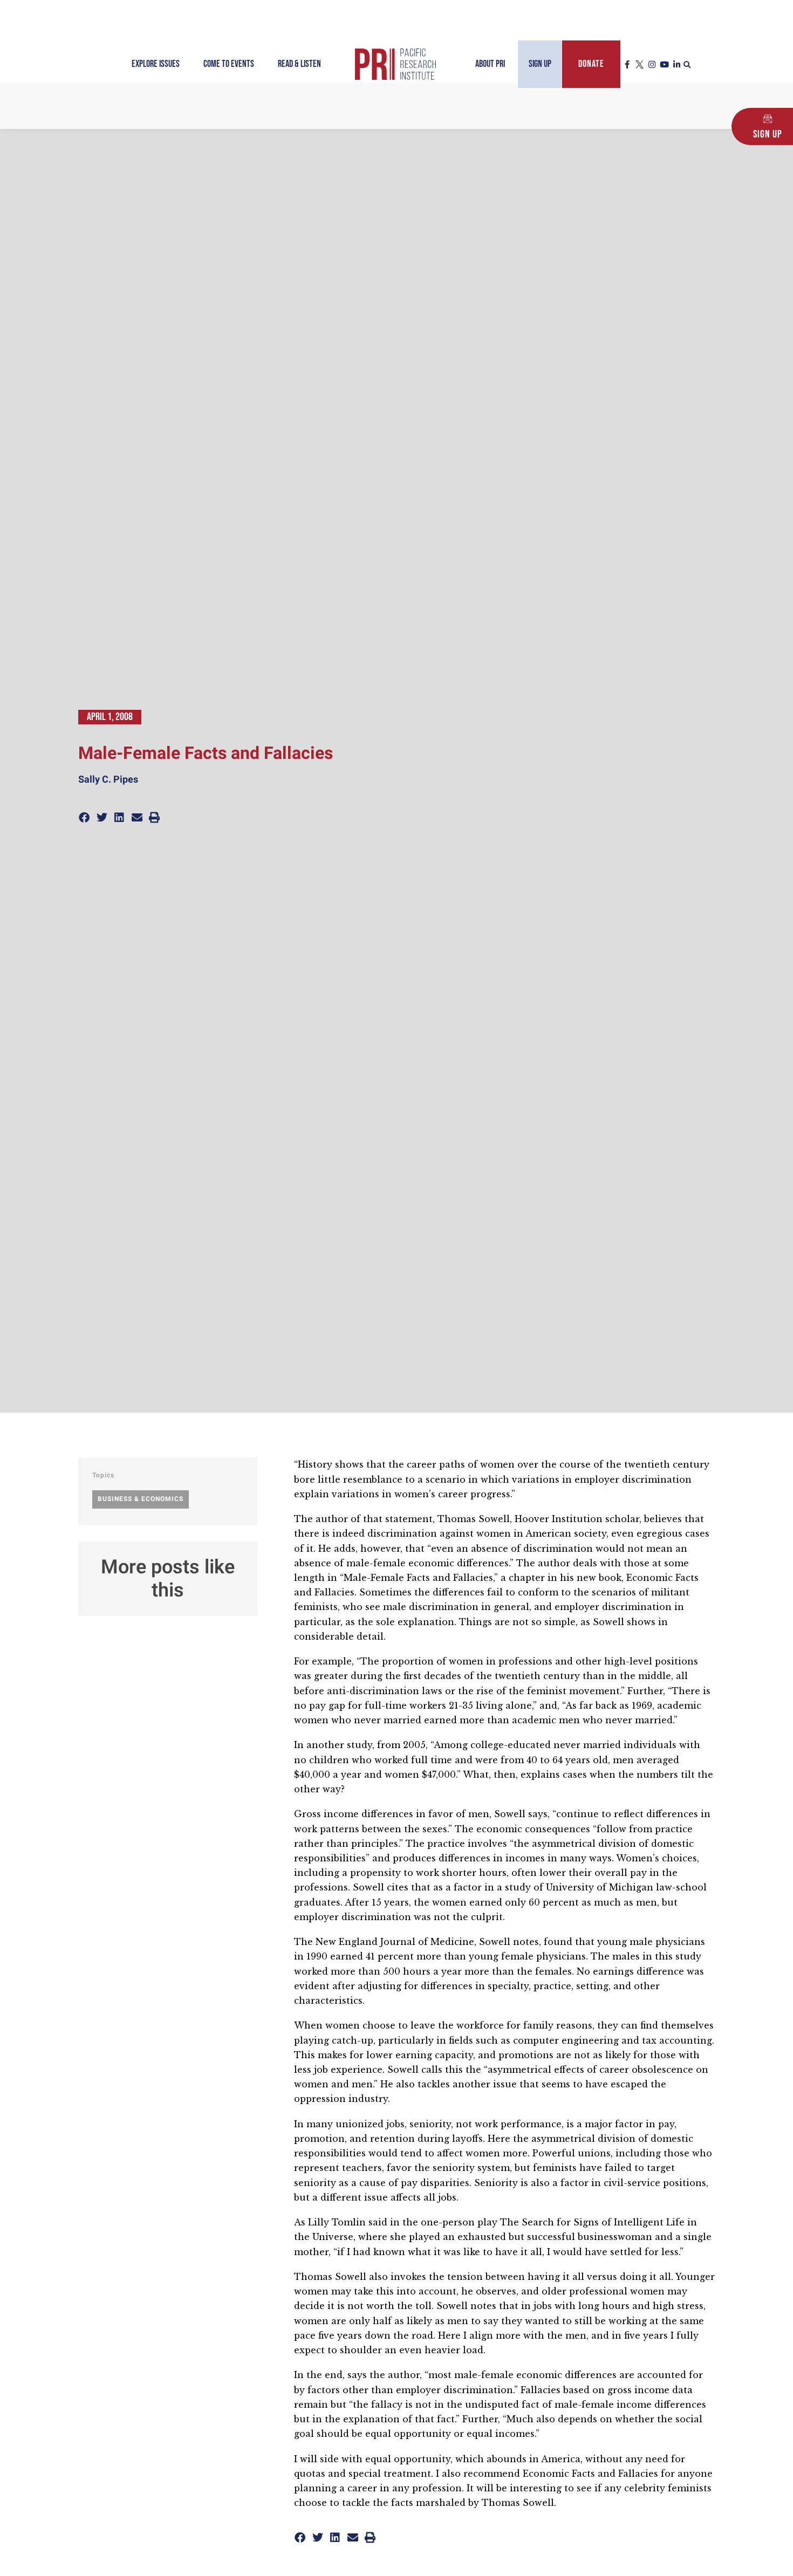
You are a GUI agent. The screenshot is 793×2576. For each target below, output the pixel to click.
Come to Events (229, 64)
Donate (591, 64)
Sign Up (540, 64)
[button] (687, 65)
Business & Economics (141, 1499)
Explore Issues (156, 64)
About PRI (490, 64)
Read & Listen (299, 64)
